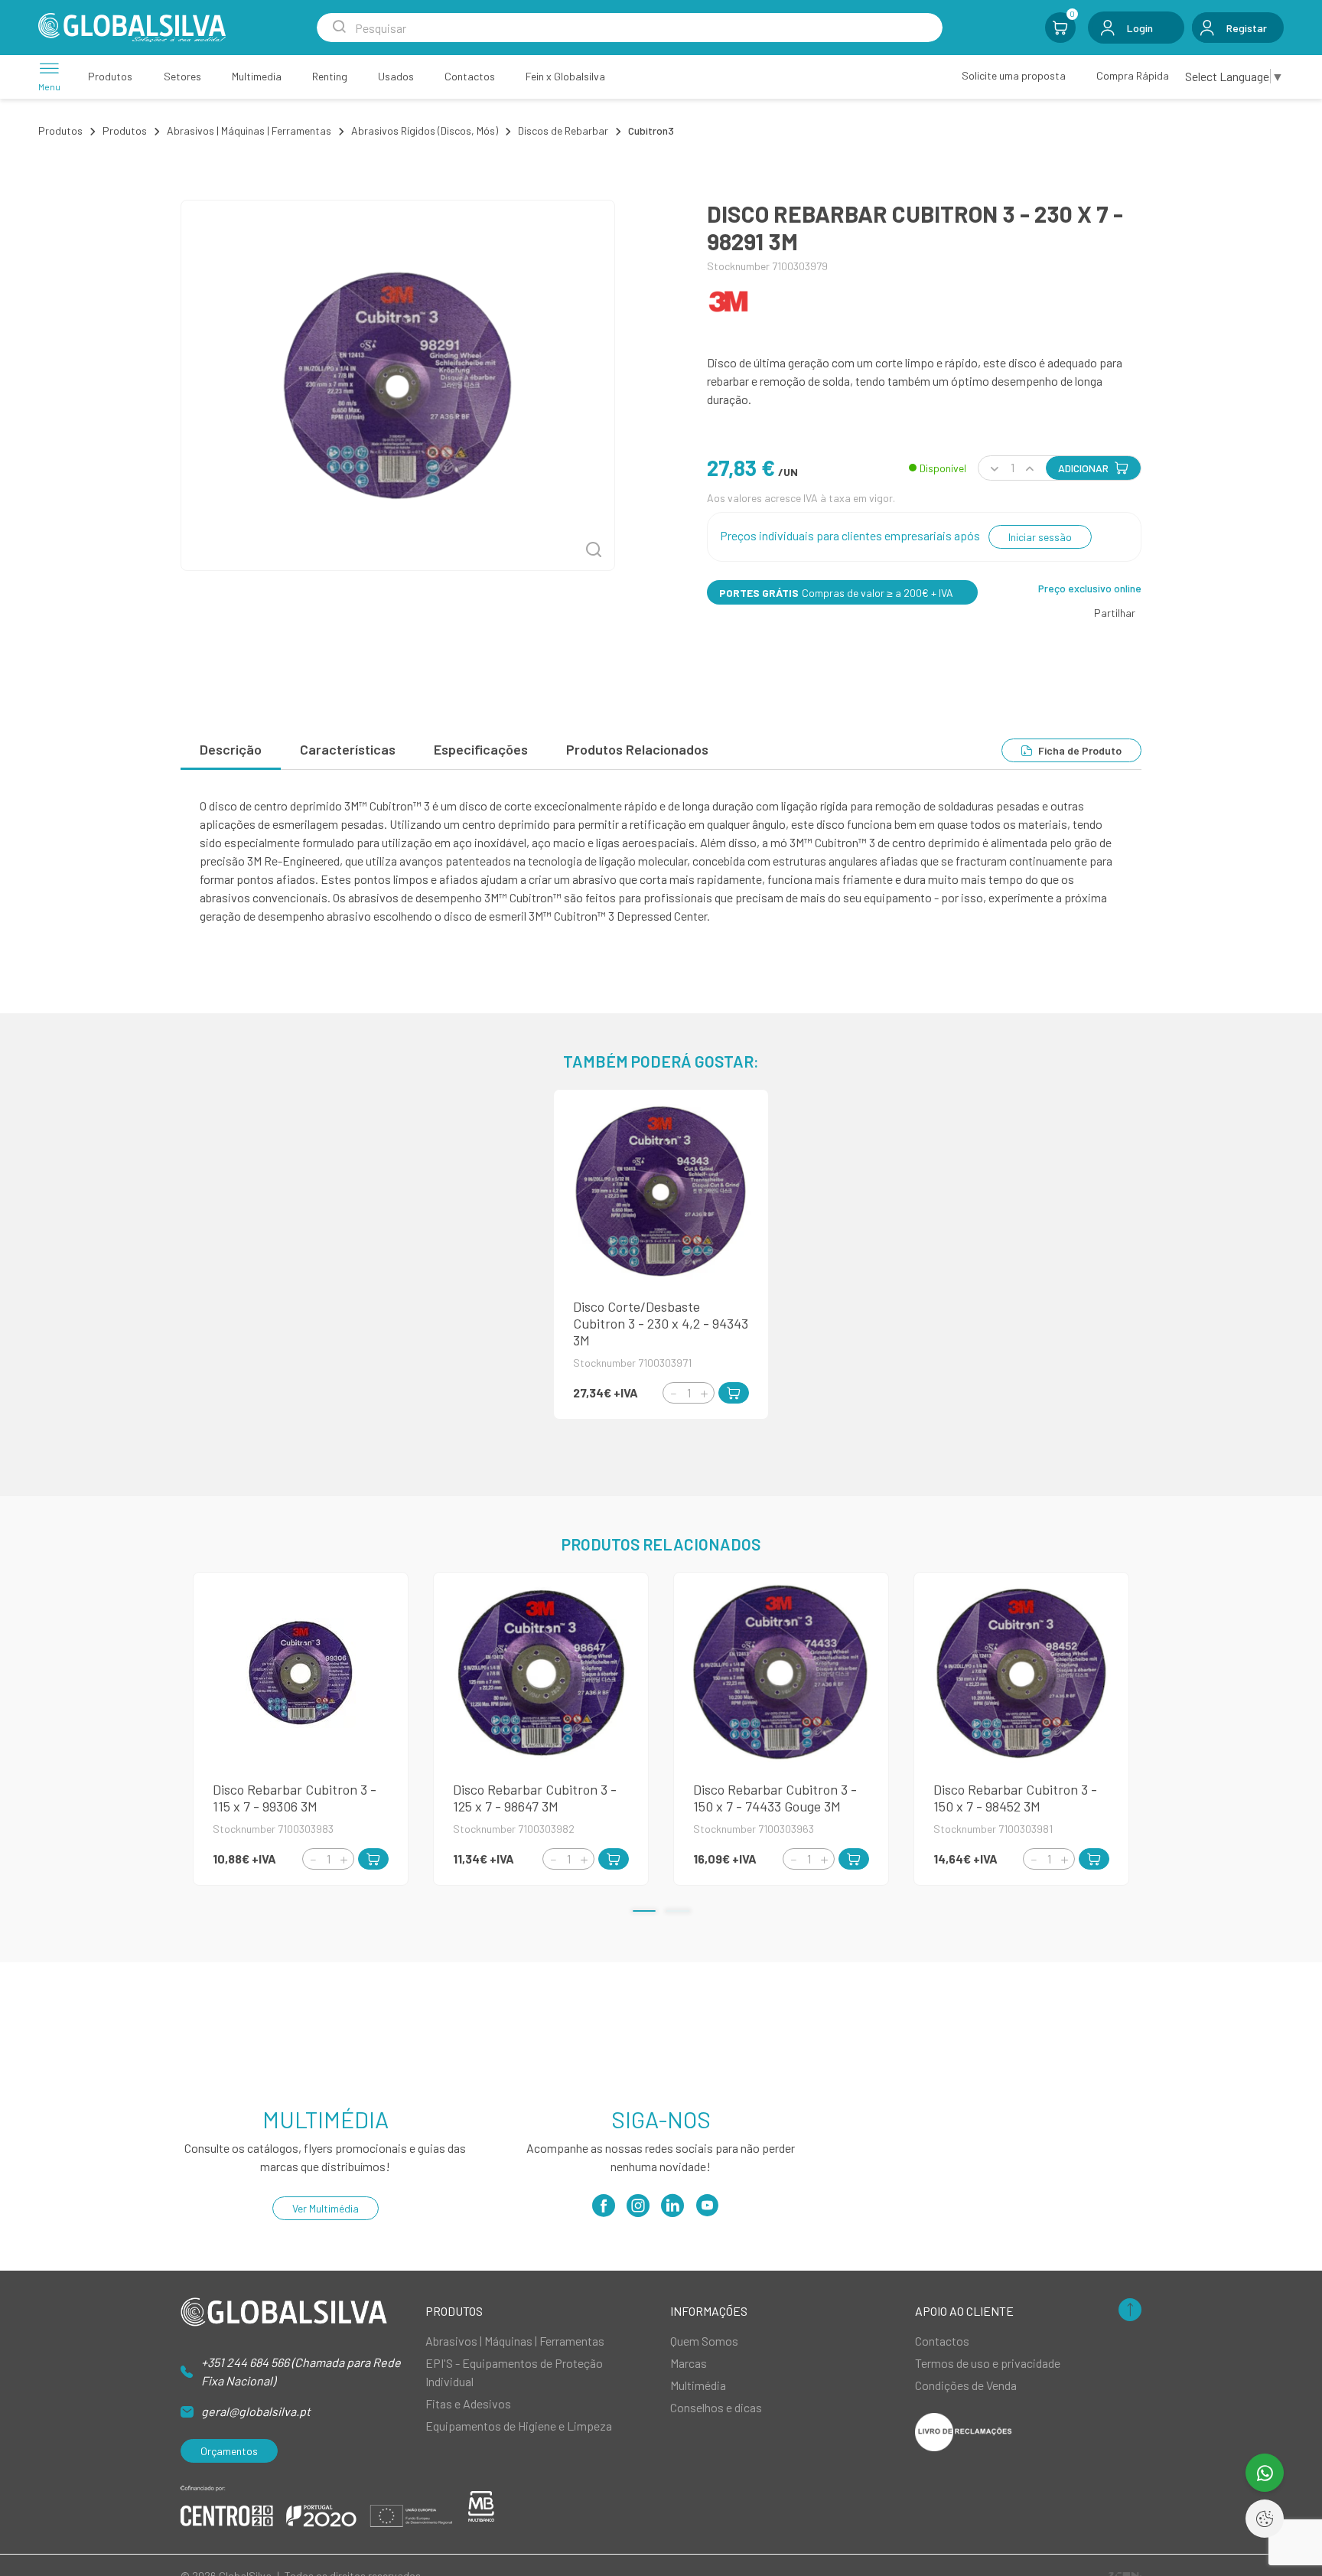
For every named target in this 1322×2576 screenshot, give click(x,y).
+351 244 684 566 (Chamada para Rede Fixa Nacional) (301, 2371)
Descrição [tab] (231, 749)
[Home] (132, 28)
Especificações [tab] (481, 749)
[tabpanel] (661, 861)
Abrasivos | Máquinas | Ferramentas (249, 130)
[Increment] (704, 1393)
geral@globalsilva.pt (256, 2411)
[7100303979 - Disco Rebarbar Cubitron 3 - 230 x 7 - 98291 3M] (398, 385)
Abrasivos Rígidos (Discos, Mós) (425, 130)
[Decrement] (673, 1393)
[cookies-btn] (1265, 2519)
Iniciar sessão (1040, 537)
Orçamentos (229, 2451)
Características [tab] (348, 749)
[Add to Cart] (734, 1393)
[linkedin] (672, 2211)
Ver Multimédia (326, 2208)
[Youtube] (707, 2211)
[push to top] (1130, 2311)
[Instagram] (638, 2211)
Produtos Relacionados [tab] (637, 749)
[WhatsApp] (1265, 2473)
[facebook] (604, 2211)
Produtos (60, 130)
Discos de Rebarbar (563, 130)
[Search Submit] (339, 28)
